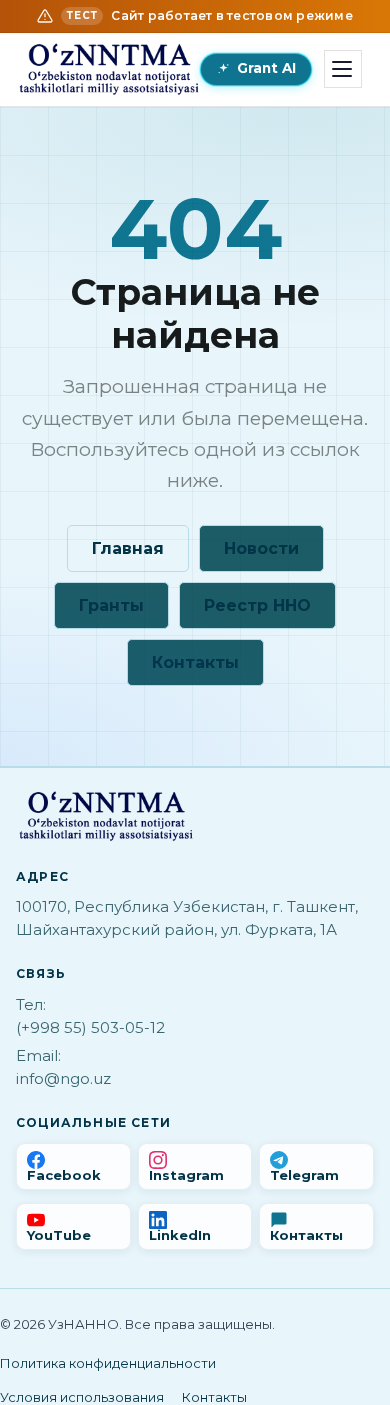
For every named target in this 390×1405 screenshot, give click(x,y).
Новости (261, 548)
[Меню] (343, 69)
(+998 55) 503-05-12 (90, 1027)
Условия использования (82, 1397)
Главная (128, 548)
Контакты (195, 662)
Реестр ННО (257, 605)
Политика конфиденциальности (108, 1363)
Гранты (111, 605)
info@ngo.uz (63, 1078)
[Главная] (109, 69)
